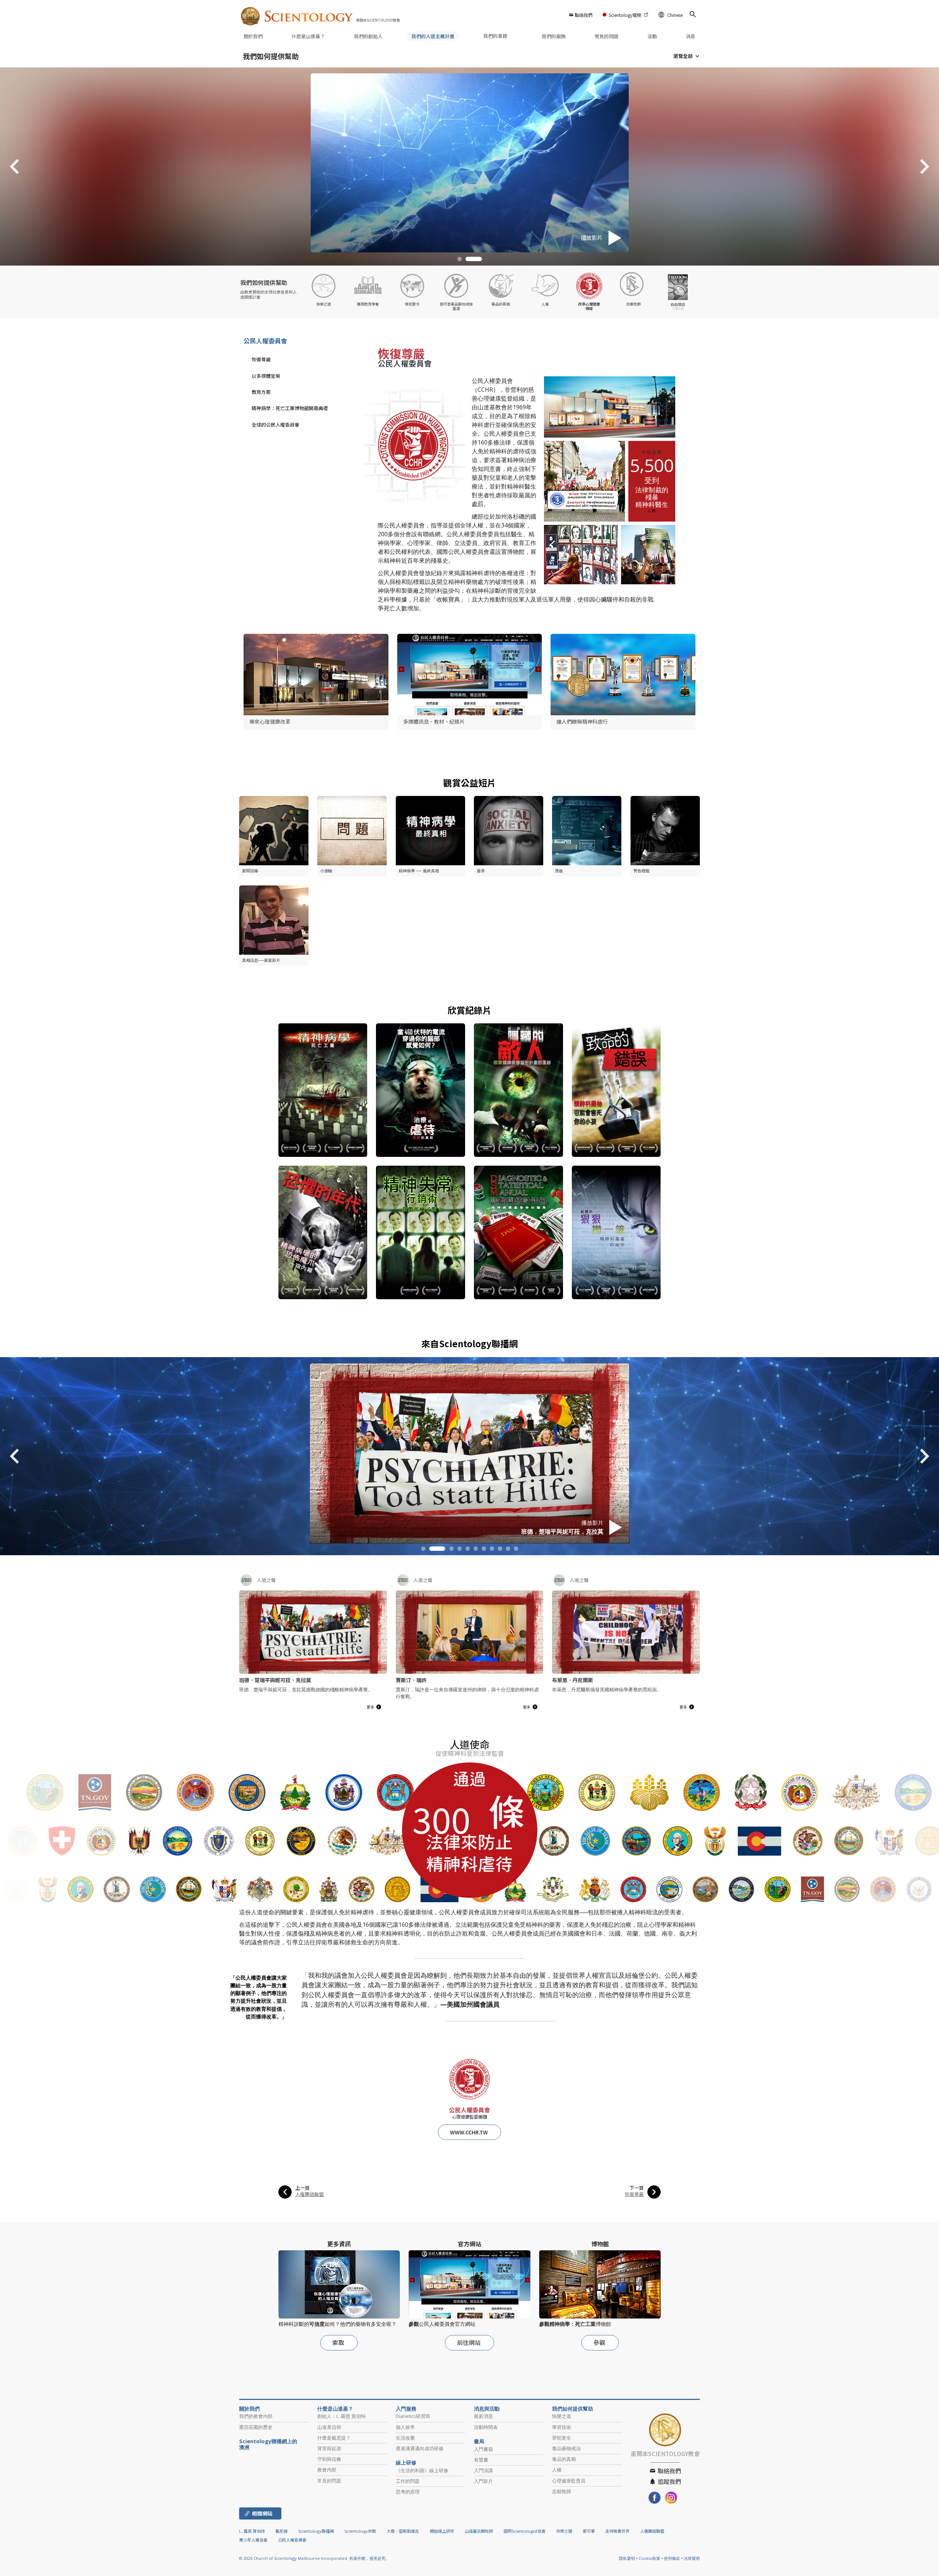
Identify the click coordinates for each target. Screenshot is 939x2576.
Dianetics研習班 (413, 2416)
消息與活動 (487, 2409)
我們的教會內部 (256, 2416)
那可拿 (589, 2531)
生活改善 (405, 2438)
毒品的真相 (564, 2459)
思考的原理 (408, 2492)
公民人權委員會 (265, 341)
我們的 (368, 36)
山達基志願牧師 (479, 2531)
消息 (691, 36)
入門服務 (406, 2409)
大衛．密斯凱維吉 (403, 2531)
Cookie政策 (649, 2558)
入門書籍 (483, 2449)
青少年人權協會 (253, 2540)
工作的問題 (408, 2481)
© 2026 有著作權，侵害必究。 (314, 2558)
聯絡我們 (584, 15)
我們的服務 (554, 36)
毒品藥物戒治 (566, 2448)
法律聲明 (692, 2558)
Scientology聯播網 (316, 2531)
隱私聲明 (627, 2558)
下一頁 (637, 2188)
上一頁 (302, 2188)
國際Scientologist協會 (525, 2531)
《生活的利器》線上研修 (422, 2470)
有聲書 (481, 2460)
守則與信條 (329, 2459)
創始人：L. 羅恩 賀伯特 (341, 2416)
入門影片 (483, 2481)
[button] (466, 259)
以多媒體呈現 (266, 376)
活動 (652, 36)
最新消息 (483, 2416)
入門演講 (483, 2470)
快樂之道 (562, 2416)
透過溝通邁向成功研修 (420, 2448)
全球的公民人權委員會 (275, 425)
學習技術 (562, 2427)
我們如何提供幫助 (271, 56)
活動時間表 (486, 2427)
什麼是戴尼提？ (334, 2438)
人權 (557, 2470)
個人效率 (405, 2427)
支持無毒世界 (617, 2531)
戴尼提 (282, 2531)
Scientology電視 (625, 15)
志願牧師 (562, 2491)
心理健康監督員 (569, 2481)
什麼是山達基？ (308, 36)
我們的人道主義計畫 (433, 36)
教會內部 (327, 2470)
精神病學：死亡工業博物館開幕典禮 (290, 408)
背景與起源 (329, 2448)
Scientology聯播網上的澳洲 (268, 2444)
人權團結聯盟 (310, 2194)
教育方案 (261, 392)
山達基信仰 (329, 2427)
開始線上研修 (442, 2531)
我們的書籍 (496, 36)
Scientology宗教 (360, 2531)
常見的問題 (606, 36)
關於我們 (253, 36)
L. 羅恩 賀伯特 (252, 2531)
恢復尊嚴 (261, 359)
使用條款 (672, 2558)
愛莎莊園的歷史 (256, 2427)
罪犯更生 (562, 2438)
